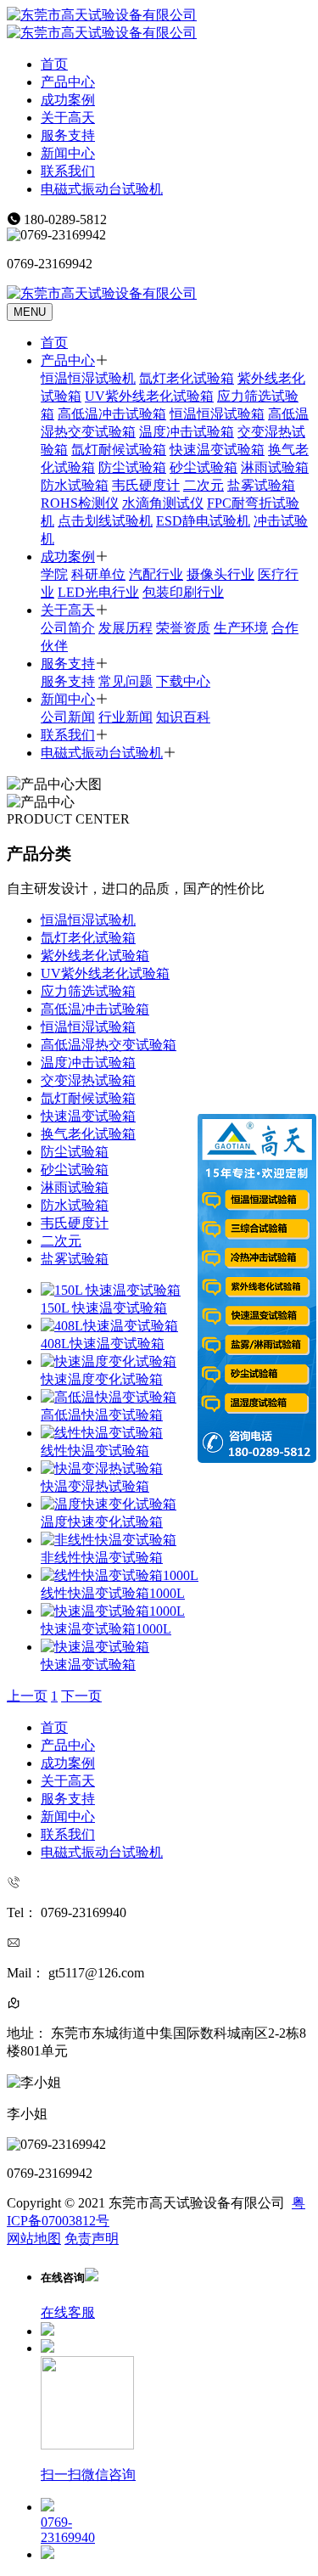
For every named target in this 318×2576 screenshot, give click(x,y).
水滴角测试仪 (163, 503)
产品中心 (68, 82)
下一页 (81, 1696)
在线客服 (68, 2312)
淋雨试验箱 (275, 467)
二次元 (204, 485)
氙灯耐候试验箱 (119, 450)
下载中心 (183, 681)
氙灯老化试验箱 (187, 378)
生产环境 (241, 628)
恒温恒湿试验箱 (217, 414)
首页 (54, 64)
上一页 (27, 1696)
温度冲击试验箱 (187, 432)
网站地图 (34, 2239)
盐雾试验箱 (261, 485)
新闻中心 (68, 153)
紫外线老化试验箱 (95, 956)
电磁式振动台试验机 (102, 189)
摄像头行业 (220, 574)
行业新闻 (126, 717)
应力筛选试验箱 (88, 991)
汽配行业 (156, 574)
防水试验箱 (75, 485)
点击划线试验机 (105, 521)
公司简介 (68, 628)
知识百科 (183, 717)
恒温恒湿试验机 (88, 378)
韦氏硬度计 (146, 485)
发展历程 (126, 628)
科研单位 (98, 574)
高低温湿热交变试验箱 (109, 1045)
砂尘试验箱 (204, 467)
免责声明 (92, 2239)
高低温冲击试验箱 (112, 414)
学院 (54, 574)
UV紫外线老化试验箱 (149, 396)
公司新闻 (68, 717)
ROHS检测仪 (80, 503)
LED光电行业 (98, 592)
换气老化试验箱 (88, 1134)
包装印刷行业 (183, 592)
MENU (30, 312)
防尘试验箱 (132, 467)
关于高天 (68, 118)
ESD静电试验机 (203, 521)
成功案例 (68, 100)
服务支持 (68, 135)
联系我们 (68, 171)
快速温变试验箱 (217, 450)
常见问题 (126, 681)
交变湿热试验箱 (88, 1080)
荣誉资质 (183, 628)
